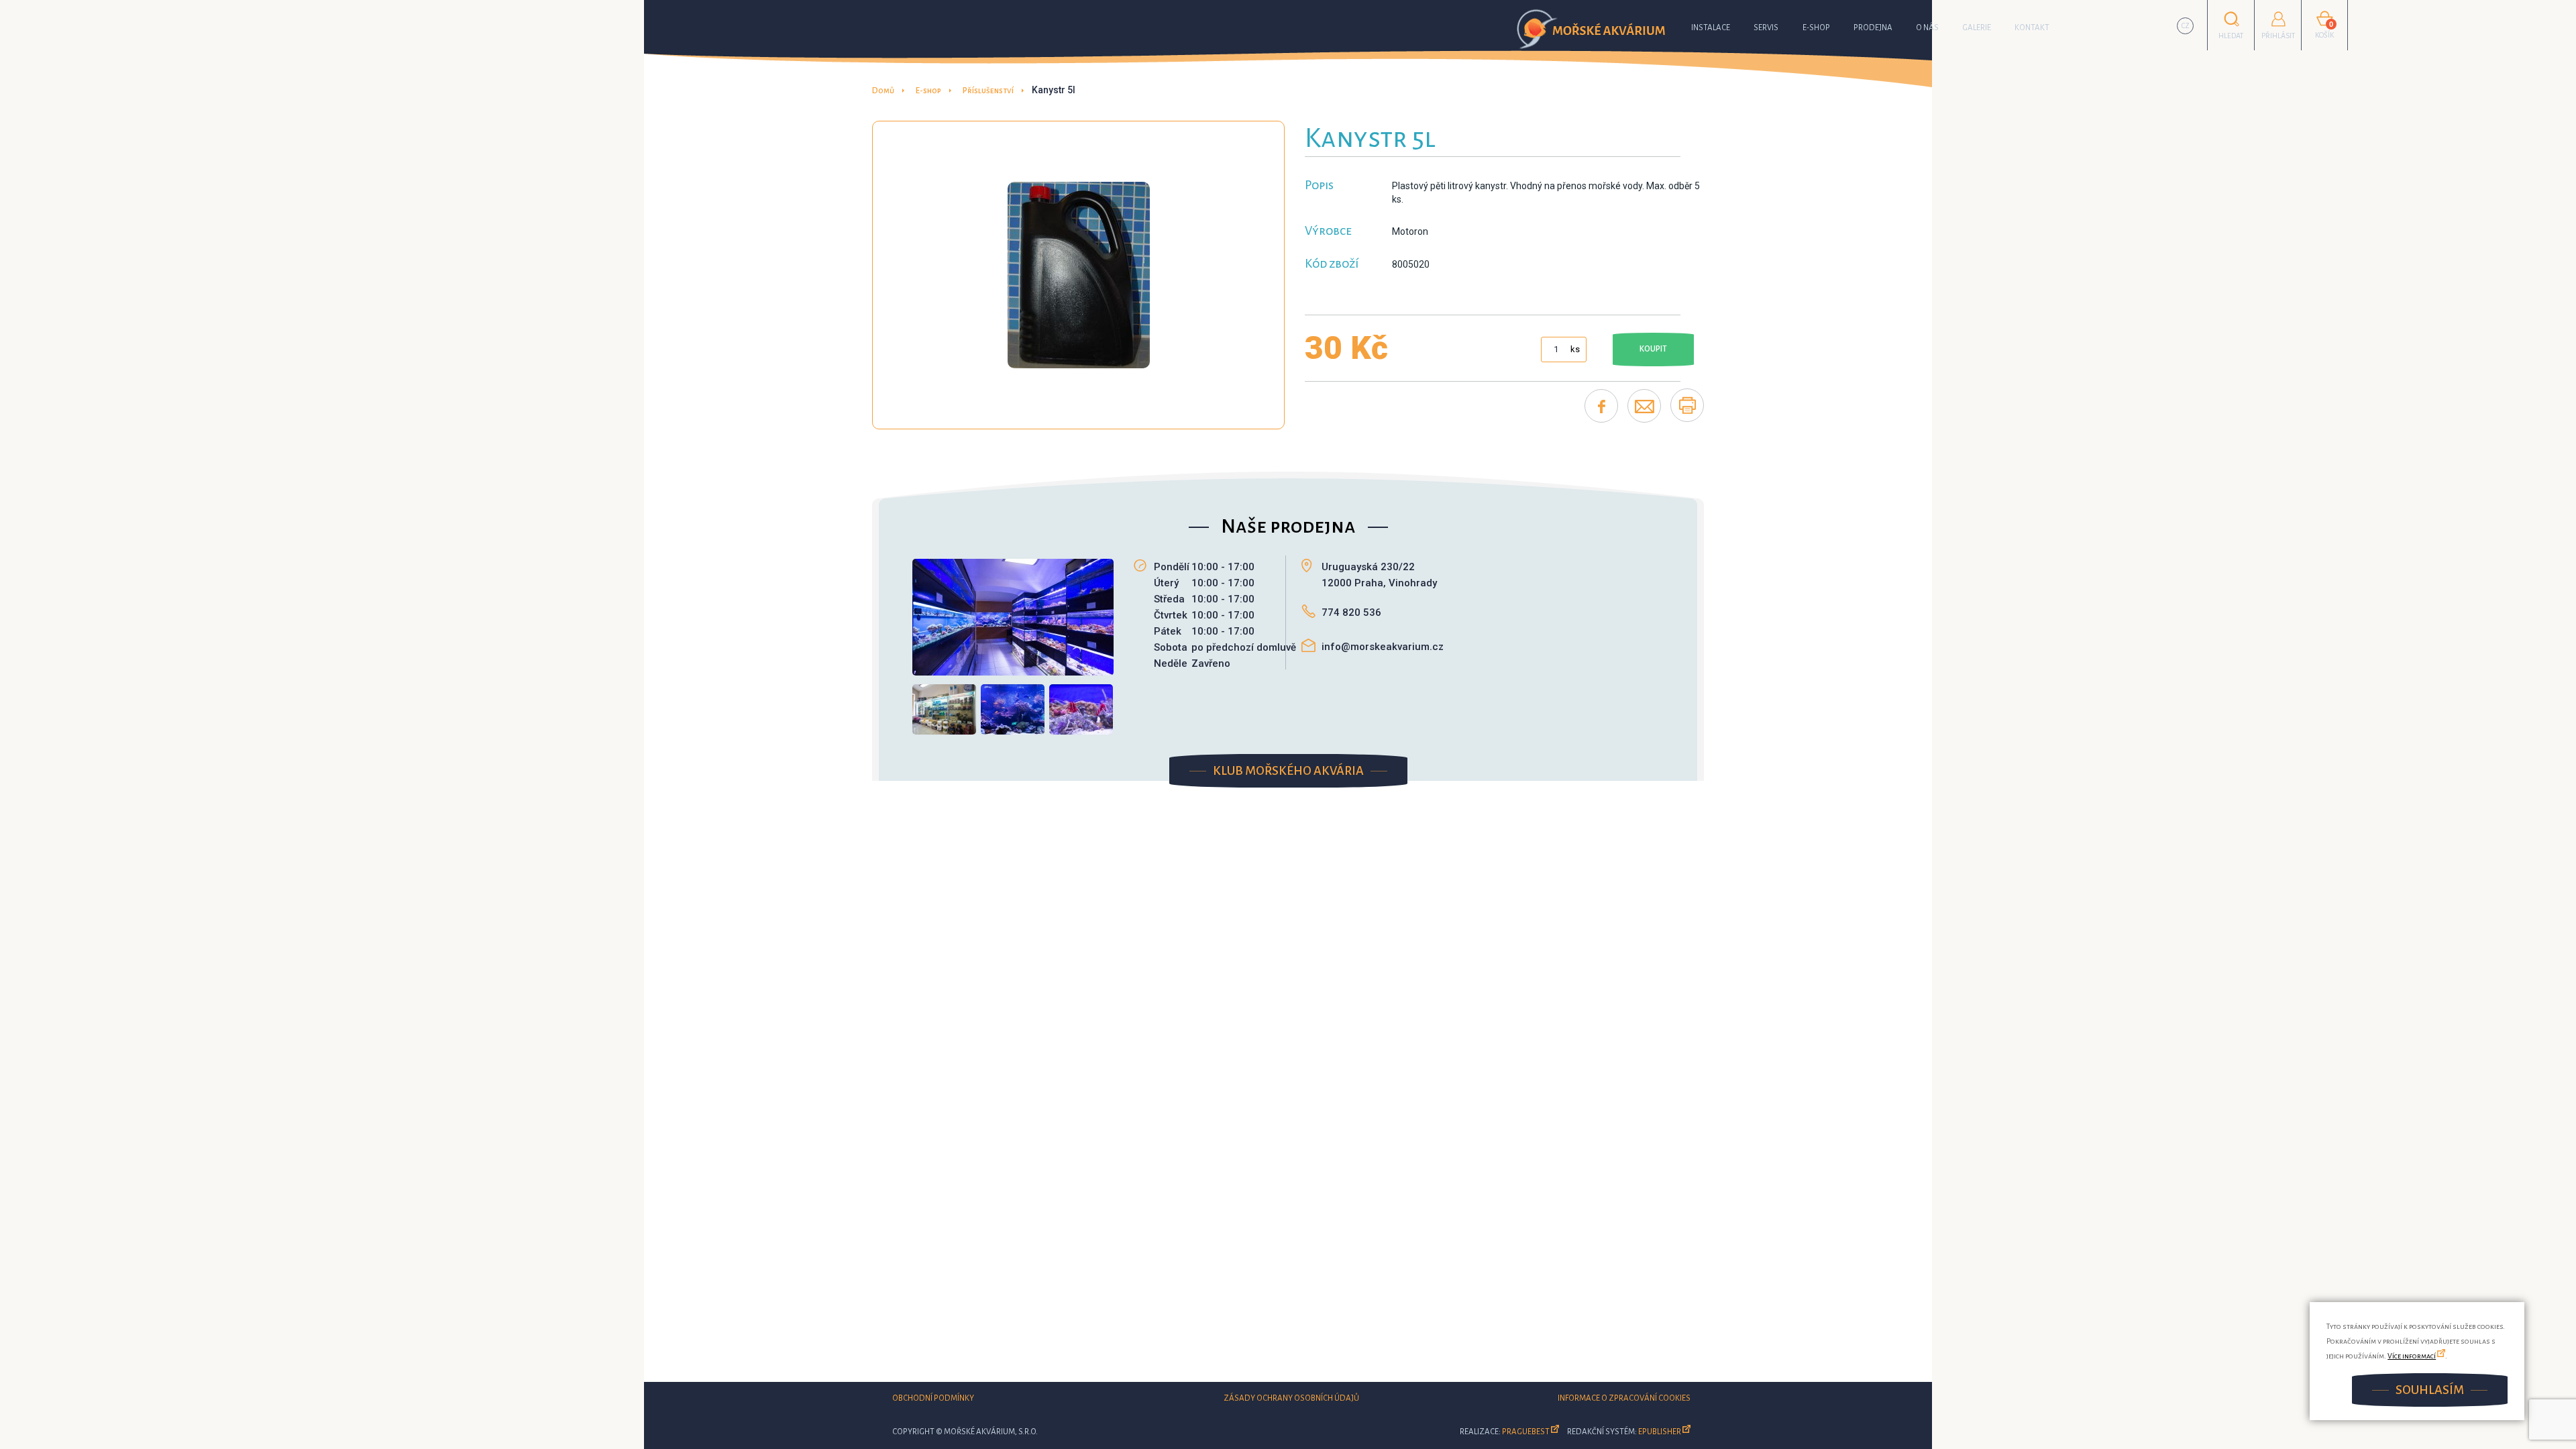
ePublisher (1660, 1432)
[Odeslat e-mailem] (1644, 406)
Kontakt (2032, 28)
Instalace (1711, 28)
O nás (1927, 28)
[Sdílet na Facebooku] (1601, 406)
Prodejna (1873, 28)
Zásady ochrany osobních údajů (1291, 1398)
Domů (883, 91)
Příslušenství (988, 91)
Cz (2186, 26)
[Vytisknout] (1687, 405)
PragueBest (1526, 1432)
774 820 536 (1351, 612)
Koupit (1653, 349)
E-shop (1816, 28)
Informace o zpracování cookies (1624, 1398)
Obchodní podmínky (933, 1398)
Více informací (2412, 1356)
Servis (1766, 28)
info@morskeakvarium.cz (1383, 647)
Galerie (1977, 28)
